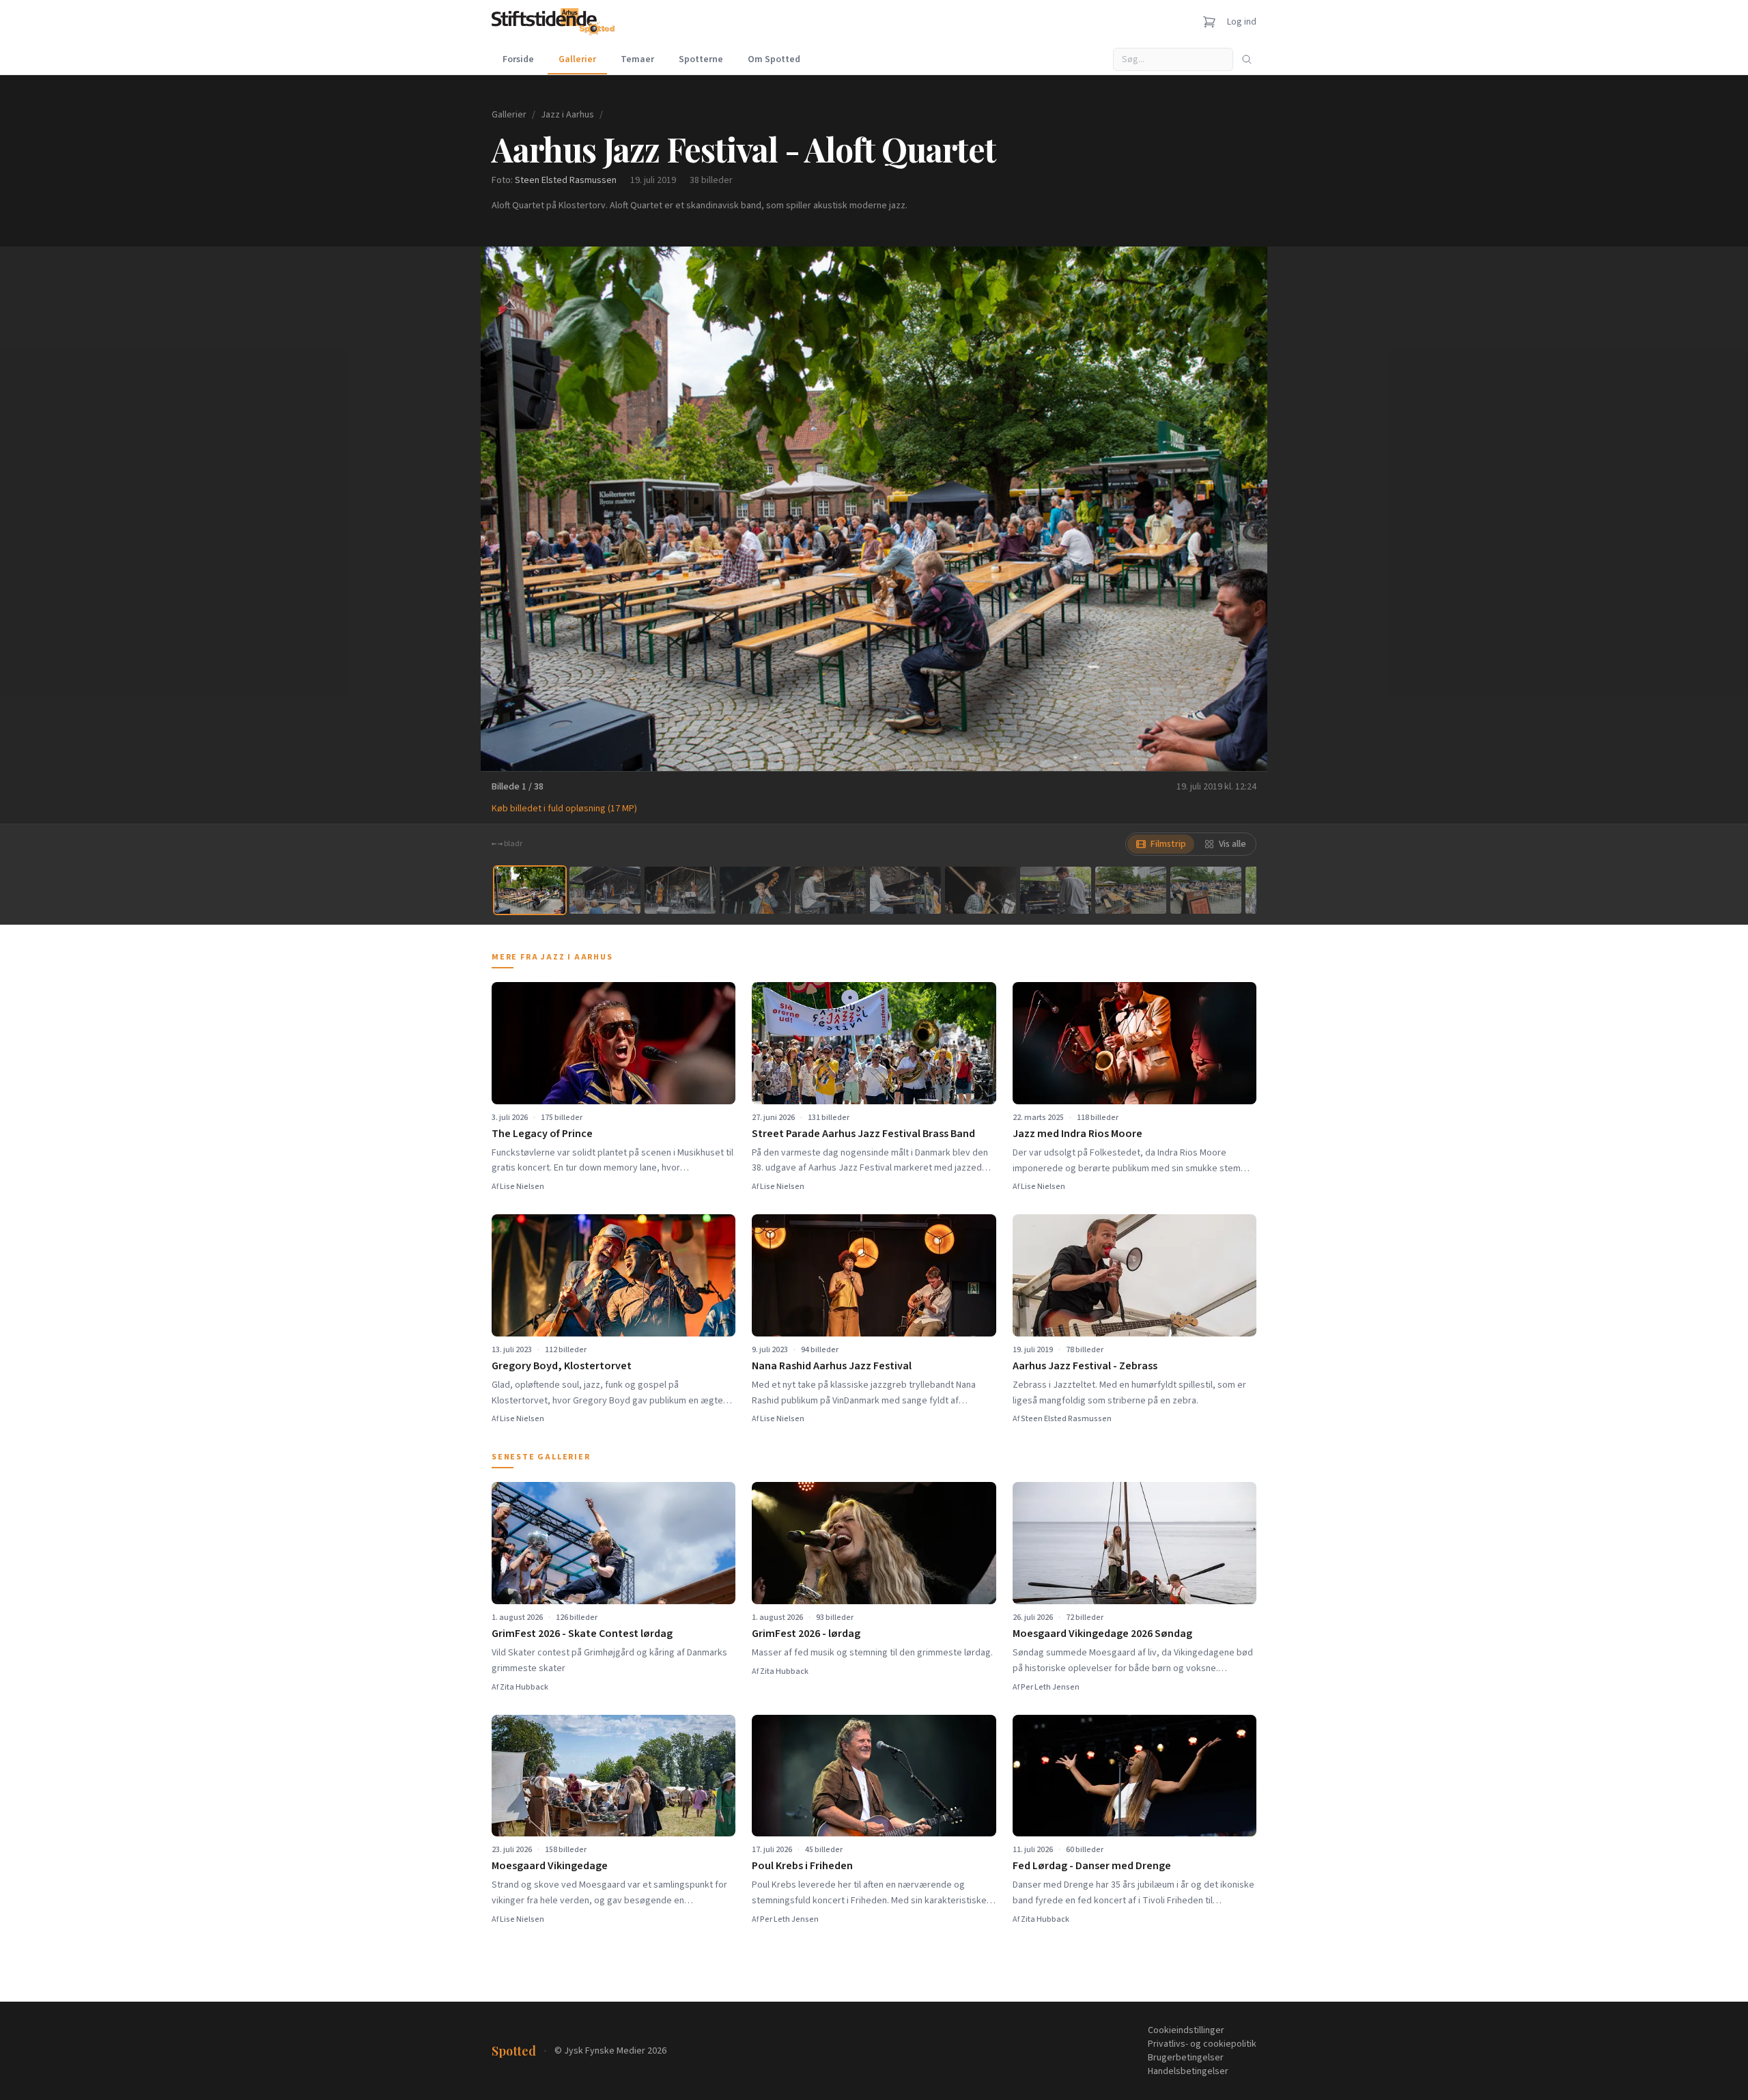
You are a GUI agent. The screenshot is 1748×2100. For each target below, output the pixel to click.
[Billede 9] (1131, 890)
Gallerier (577, 59)
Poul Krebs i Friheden (802, 1866)
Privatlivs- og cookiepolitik (1202, 2044)
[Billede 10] (1206, 890)
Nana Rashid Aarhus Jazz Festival (832, 1366)
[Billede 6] (905, 890)
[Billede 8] (1056, 890)
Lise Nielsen (522, 1187)
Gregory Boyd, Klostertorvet (562, 1366)
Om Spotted (774, 59)
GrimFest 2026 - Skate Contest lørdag (582, 1634)
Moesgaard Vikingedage (550, 1866)
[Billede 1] (530, 890)
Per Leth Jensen (1050, 1687)
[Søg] (1247, 59)
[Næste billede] (1240, 509)
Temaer (637, 59)
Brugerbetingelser (1186, 2058)
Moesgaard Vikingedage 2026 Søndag (1102, 1634)
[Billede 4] (755, 890)
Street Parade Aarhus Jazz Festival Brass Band (863, 1134)
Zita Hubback (524, 1687)
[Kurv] (1209, 22)
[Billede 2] (605, 890)
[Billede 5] (830, 890)
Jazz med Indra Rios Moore (1077, 1134)
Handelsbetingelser (1188, 2071)
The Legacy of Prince (542, 1134)
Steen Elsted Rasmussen (566, 180)
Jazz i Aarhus (567, 115)
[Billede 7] (981, 890)
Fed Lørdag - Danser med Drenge (1092, 1866)
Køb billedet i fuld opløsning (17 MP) (564, 809)
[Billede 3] (680, 890)
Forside (518, 59)
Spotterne (701, 59)
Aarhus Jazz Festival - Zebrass (1085, 1366)
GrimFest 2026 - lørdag (806, 1634)
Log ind (1242, 22)
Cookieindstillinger (1186, 2030)
